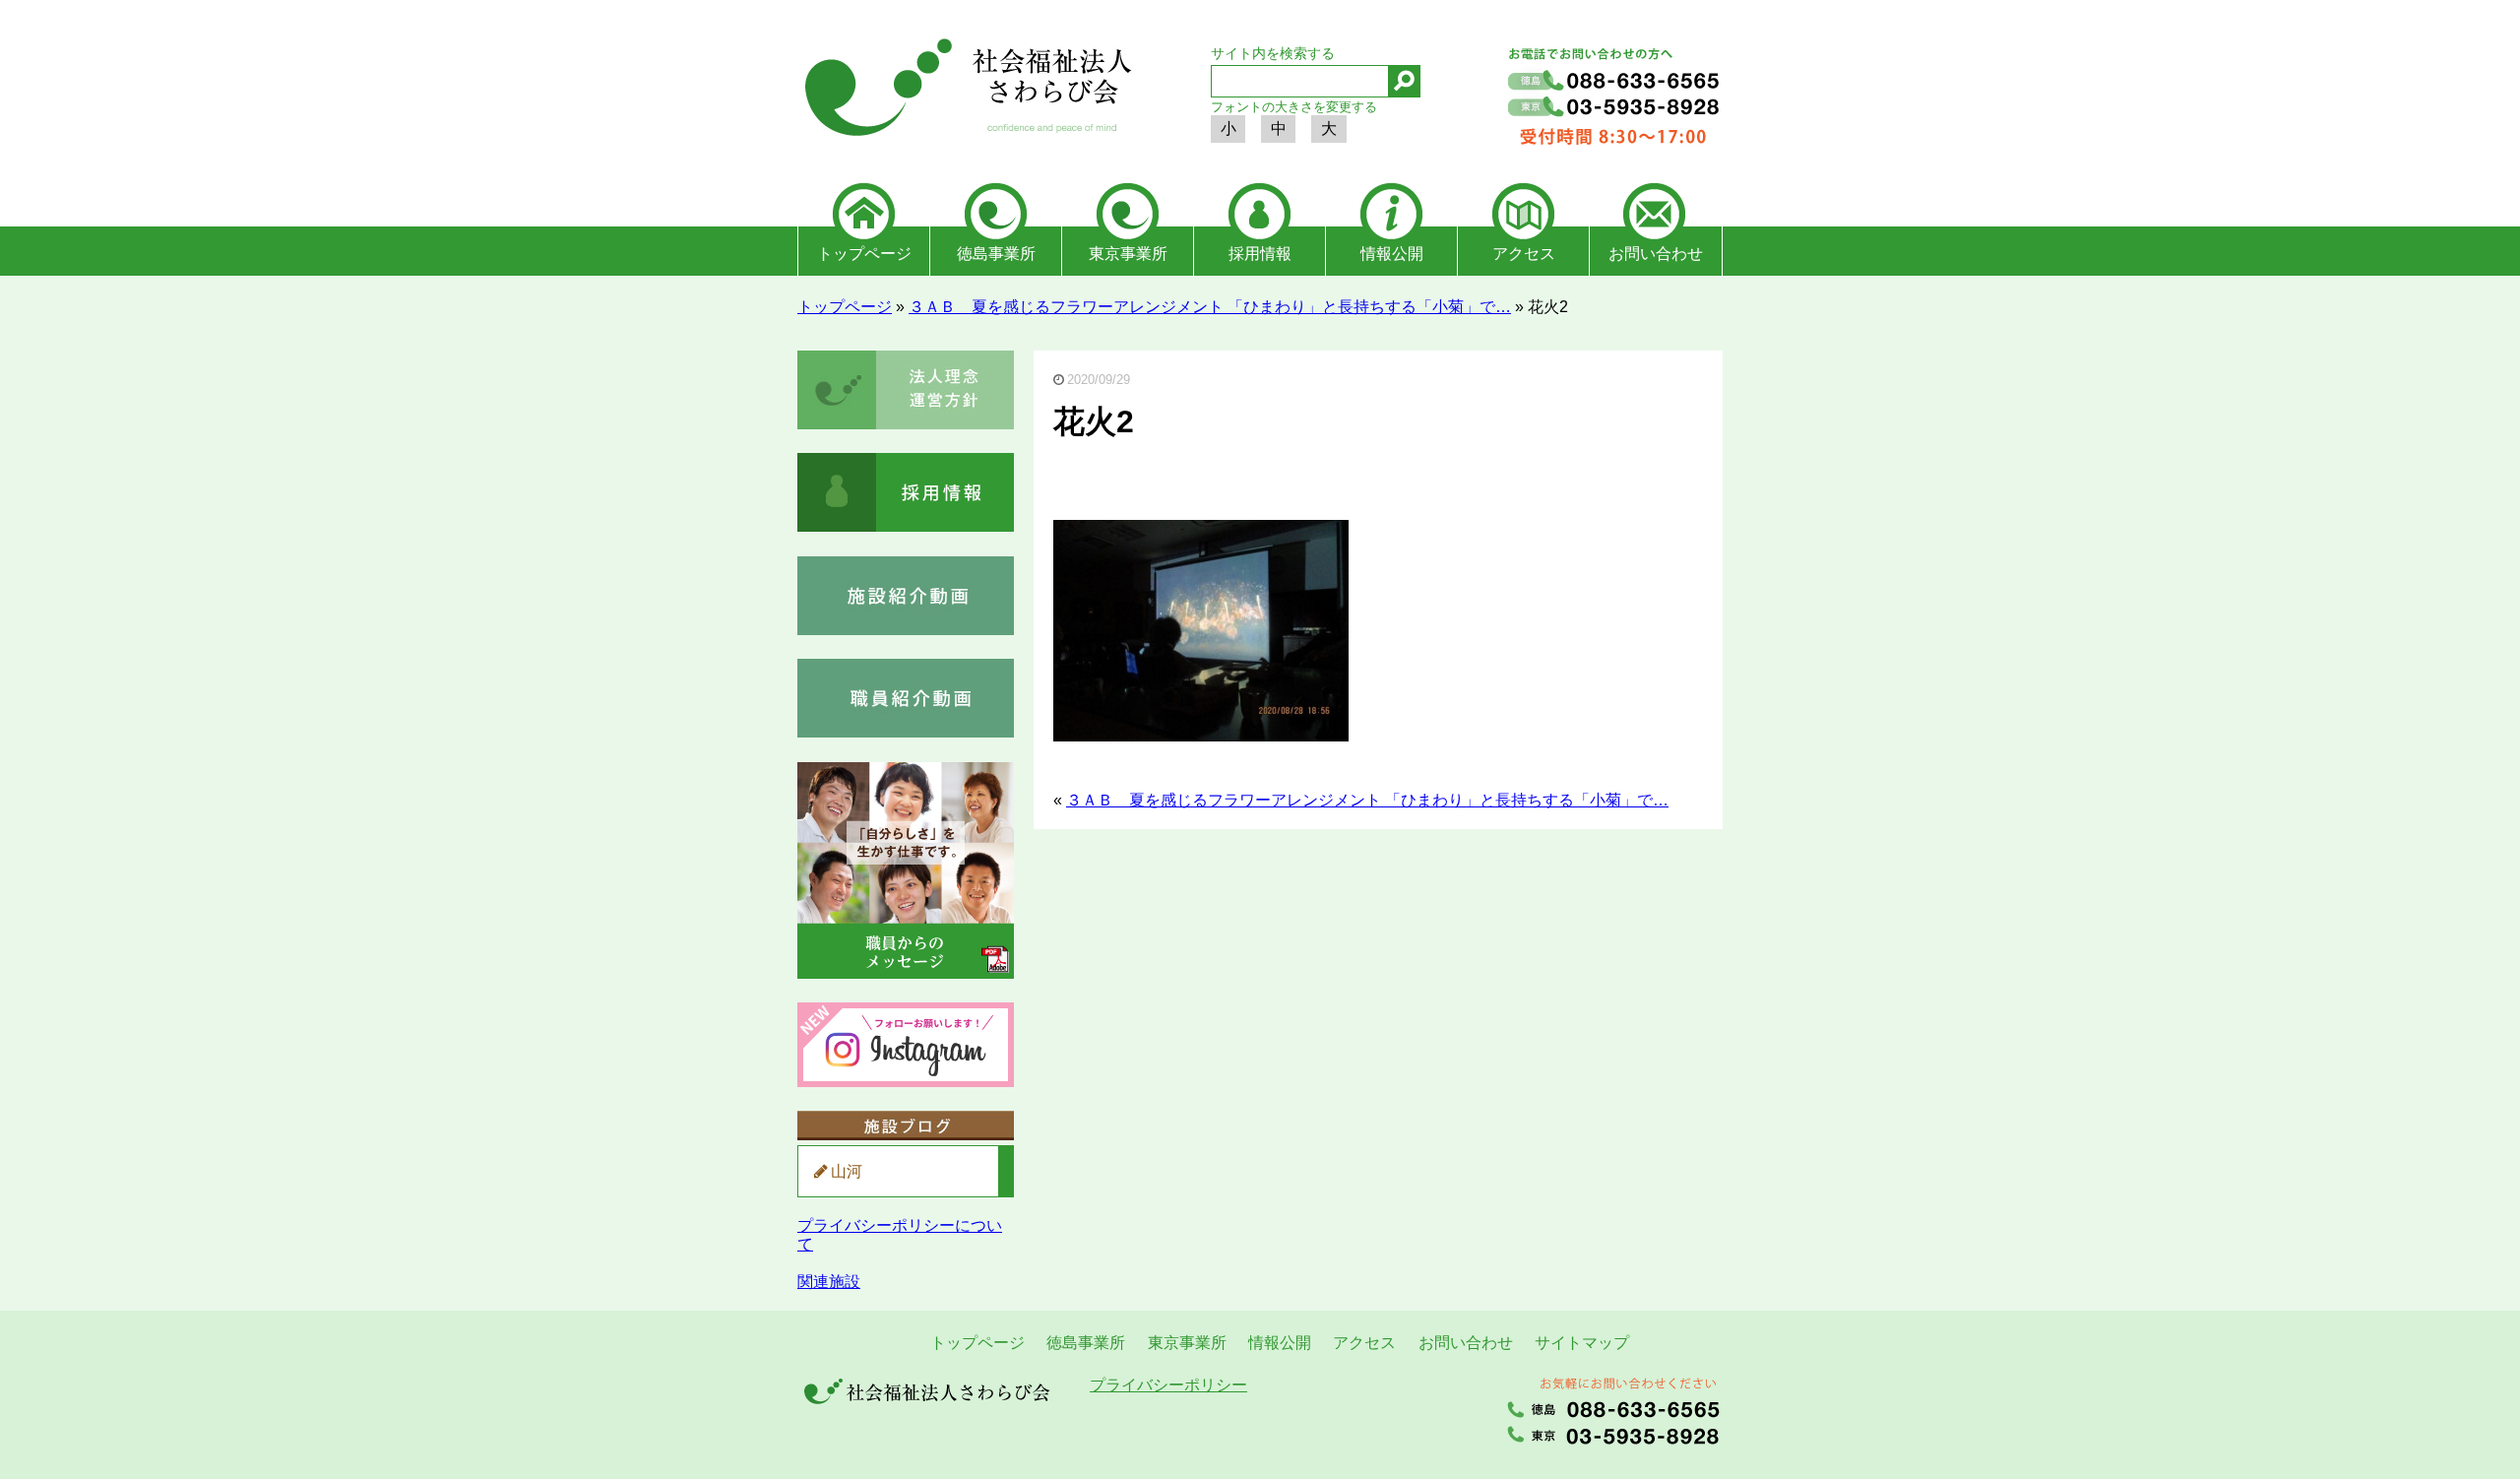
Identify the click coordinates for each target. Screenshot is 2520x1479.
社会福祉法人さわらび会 (965, 91)
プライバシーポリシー (1168, 1385)
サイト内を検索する (1273, 53)
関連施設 (829, 1282)
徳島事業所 (996, 254)
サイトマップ (1582, 1343)
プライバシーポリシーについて (900, 1234)
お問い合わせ (1656, 254)
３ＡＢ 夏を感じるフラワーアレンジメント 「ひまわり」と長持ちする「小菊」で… (1210, 307)
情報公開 (1392, 254)
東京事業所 (1128, 254)
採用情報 (1260, 254)
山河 (847, 1171)
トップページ (864, 254)
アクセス (1524, 254)
